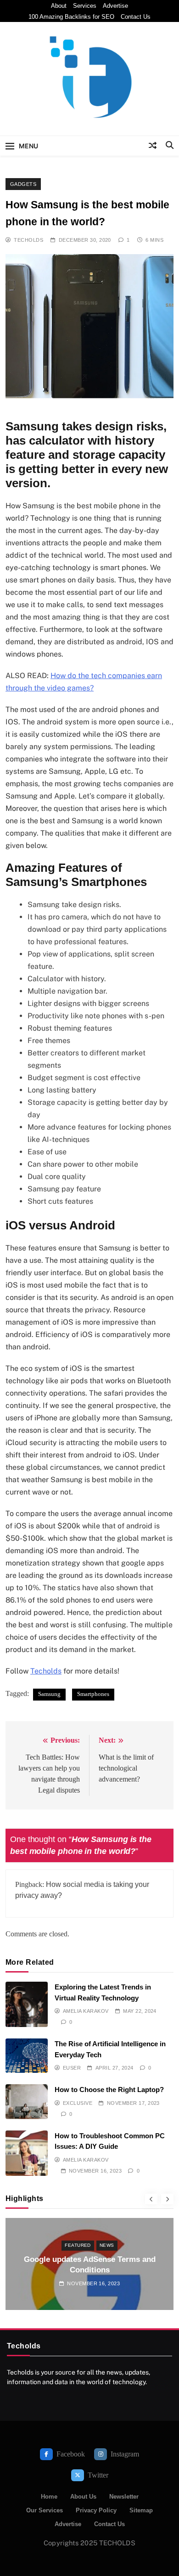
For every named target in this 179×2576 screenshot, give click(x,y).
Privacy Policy (96, 2510)
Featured (78, 2245)
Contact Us (136, 17)
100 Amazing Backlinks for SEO (71, 17)
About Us (83, 2497)
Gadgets (23, 184)
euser (72, 2068)
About (59, 6)
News (107, 2245)
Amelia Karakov (86, 2011)
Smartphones (93, 1694)
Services (85, 6)
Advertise (115, 6)
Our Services (45, 2510)
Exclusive (78, 2103)
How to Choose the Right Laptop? (109, 2090)
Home (49, 2497)
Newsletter (124, 2497)
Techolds (28, 240)
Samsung (49, 1694)
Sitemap (141, 2510)
